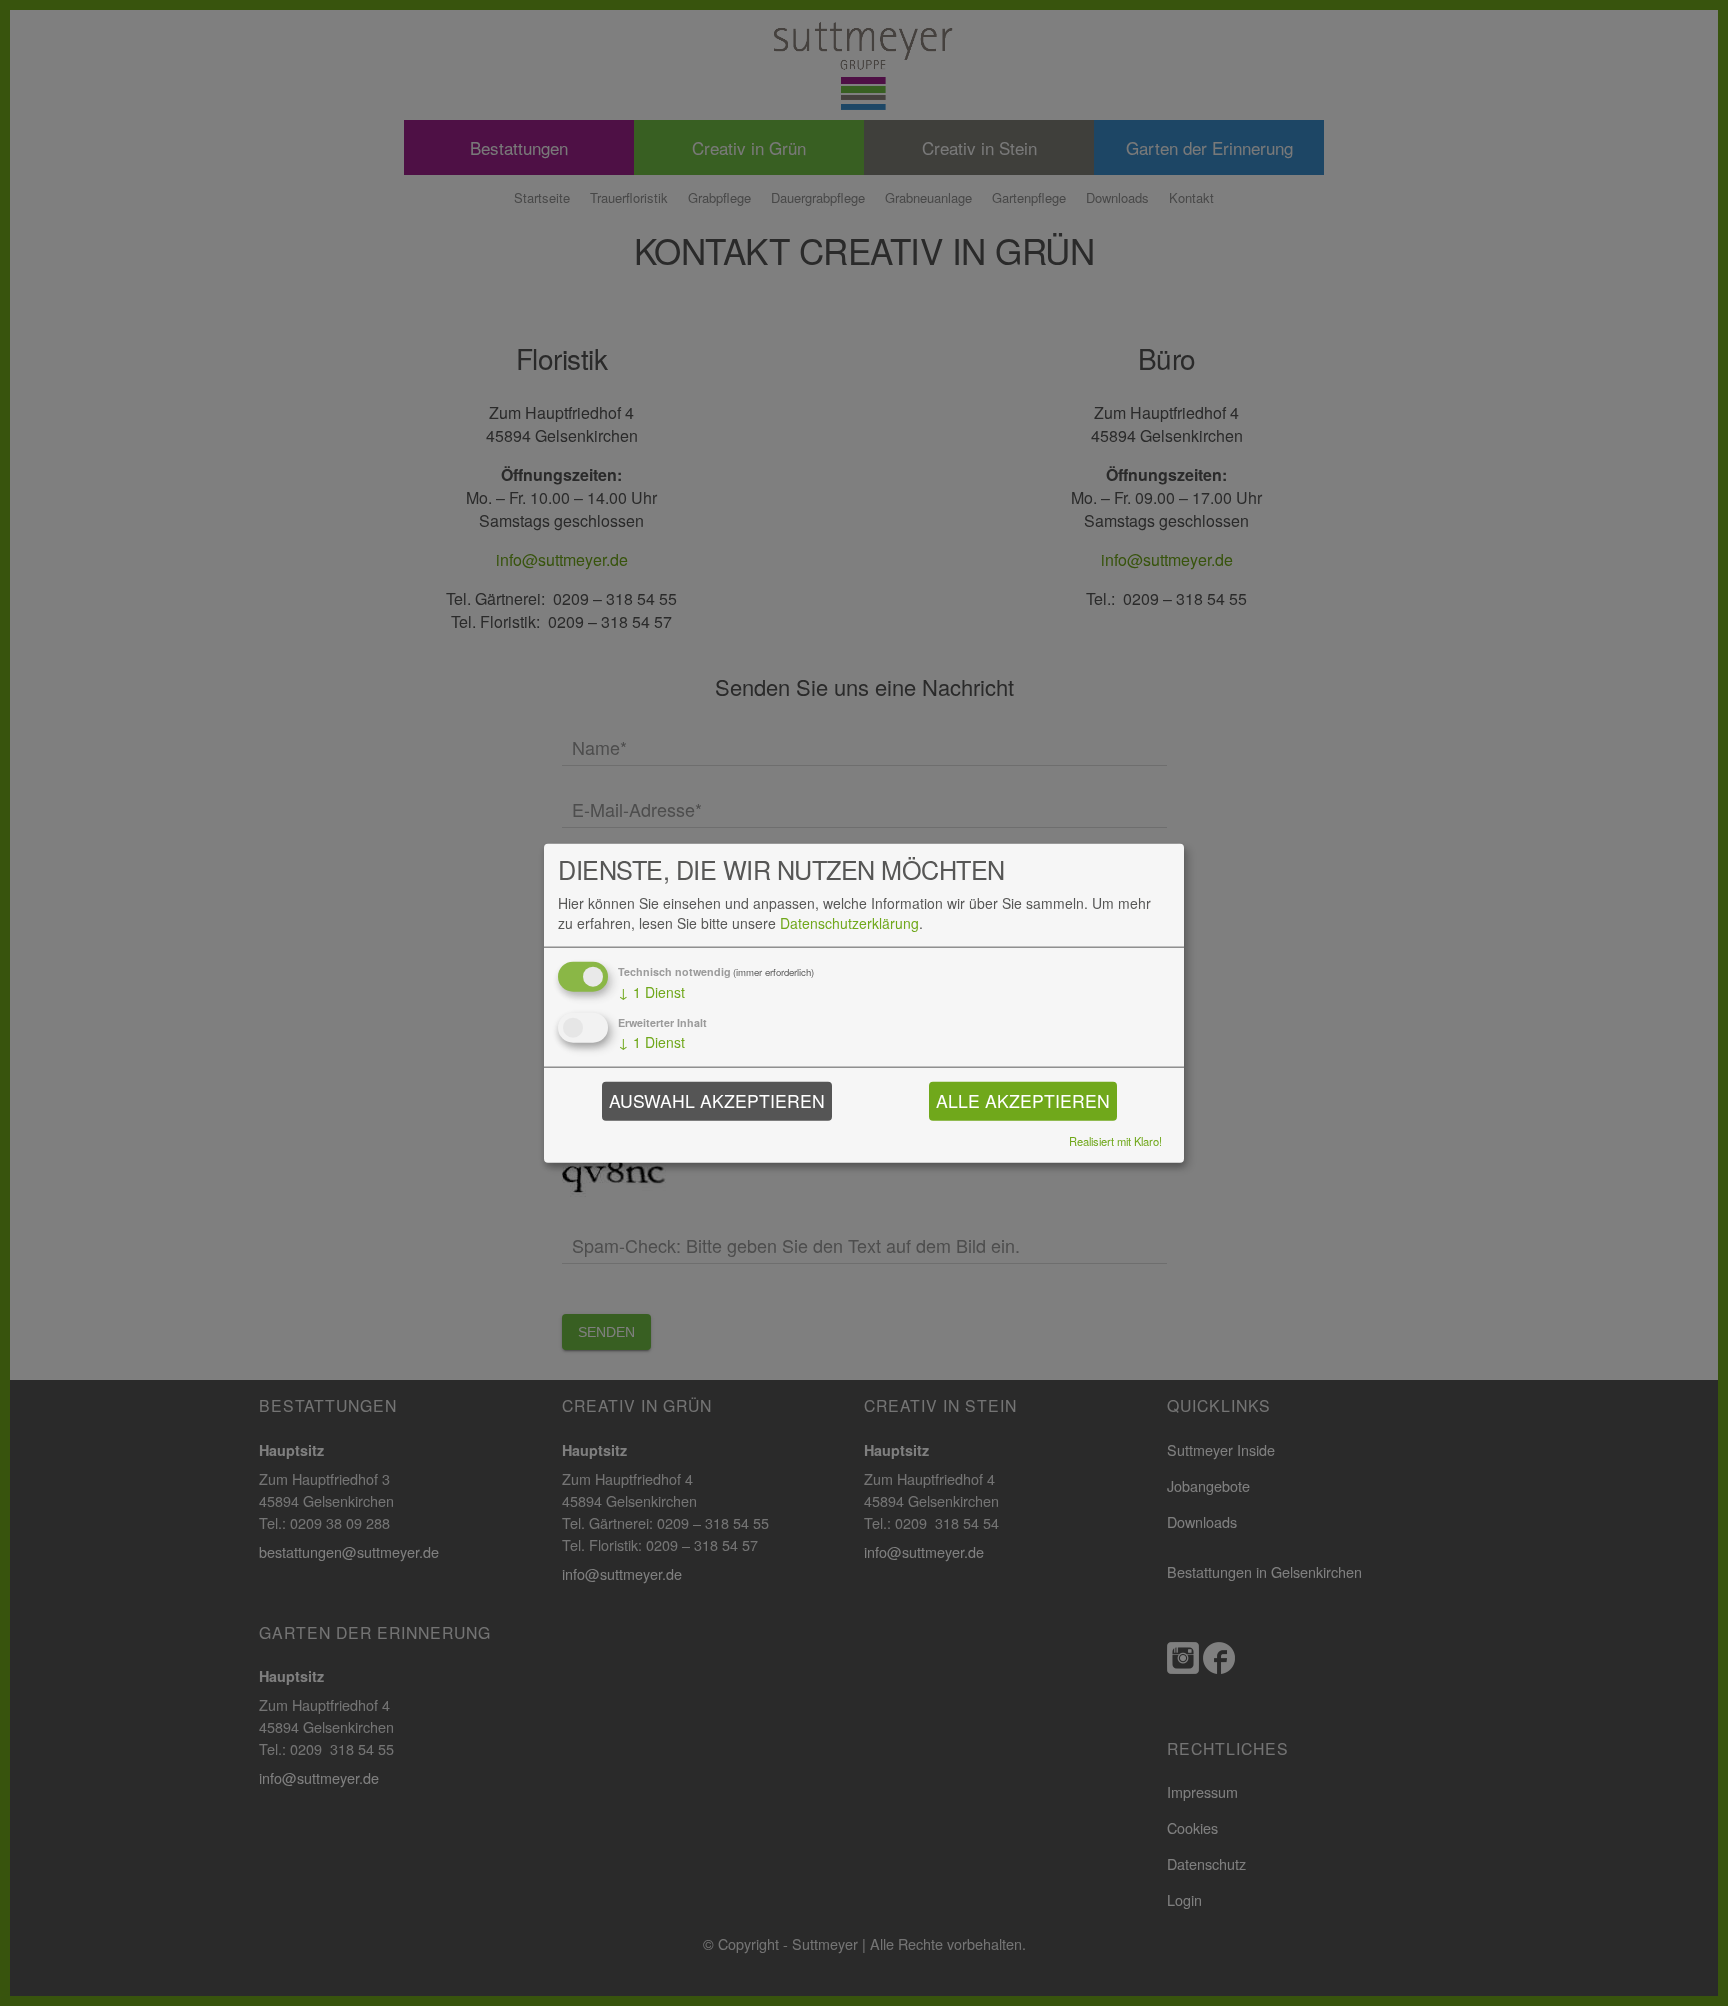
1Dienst (651, 992)
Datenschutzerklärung (849, 923)
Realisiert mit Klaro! (1115, 1140)
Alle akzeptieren (1023, 1100)
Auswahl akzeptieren (717, 1100)
